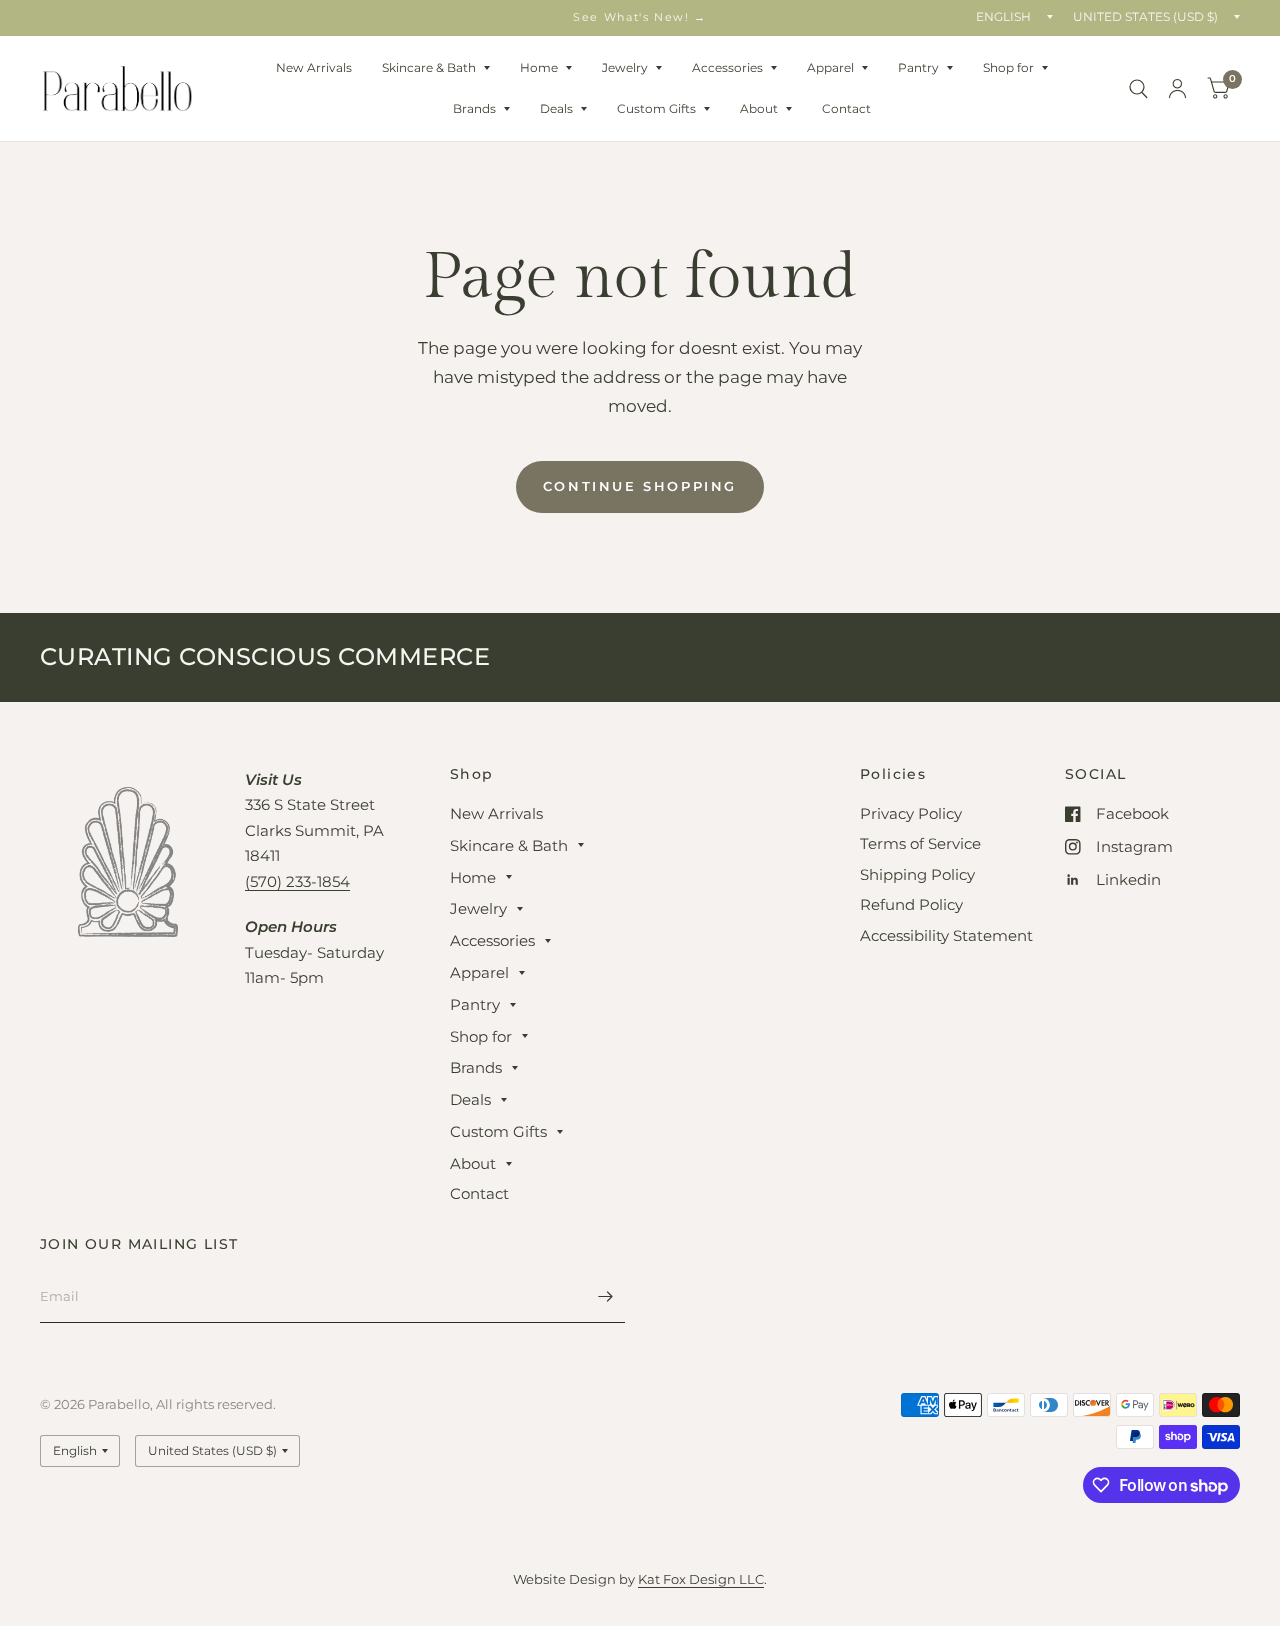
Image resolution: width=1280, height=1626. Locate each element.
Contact (846, 108)
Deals (556, 108)
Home (539, 67)
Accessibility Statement (946, 935)
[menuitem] (314, 68)
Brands (474, 108)
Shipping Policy (917, 874)
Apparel (830, 67)
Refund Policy (911, 904)
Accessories (727, 67)
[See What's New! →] (640, 17)
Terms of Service (920, 843)
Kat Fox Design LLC (701, 1579)
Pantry (918, 67)
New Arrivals (314, 67)
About (759, 108)
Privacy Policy (911, 813)
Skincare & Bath (429, 67)
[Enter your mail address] (605, 1297)
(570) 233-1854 (297, 881)
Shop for (1008, 67)
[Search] (1138, 88)
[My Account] (1177, 88)
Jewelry (625, 67)
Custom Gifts (656, 108)
